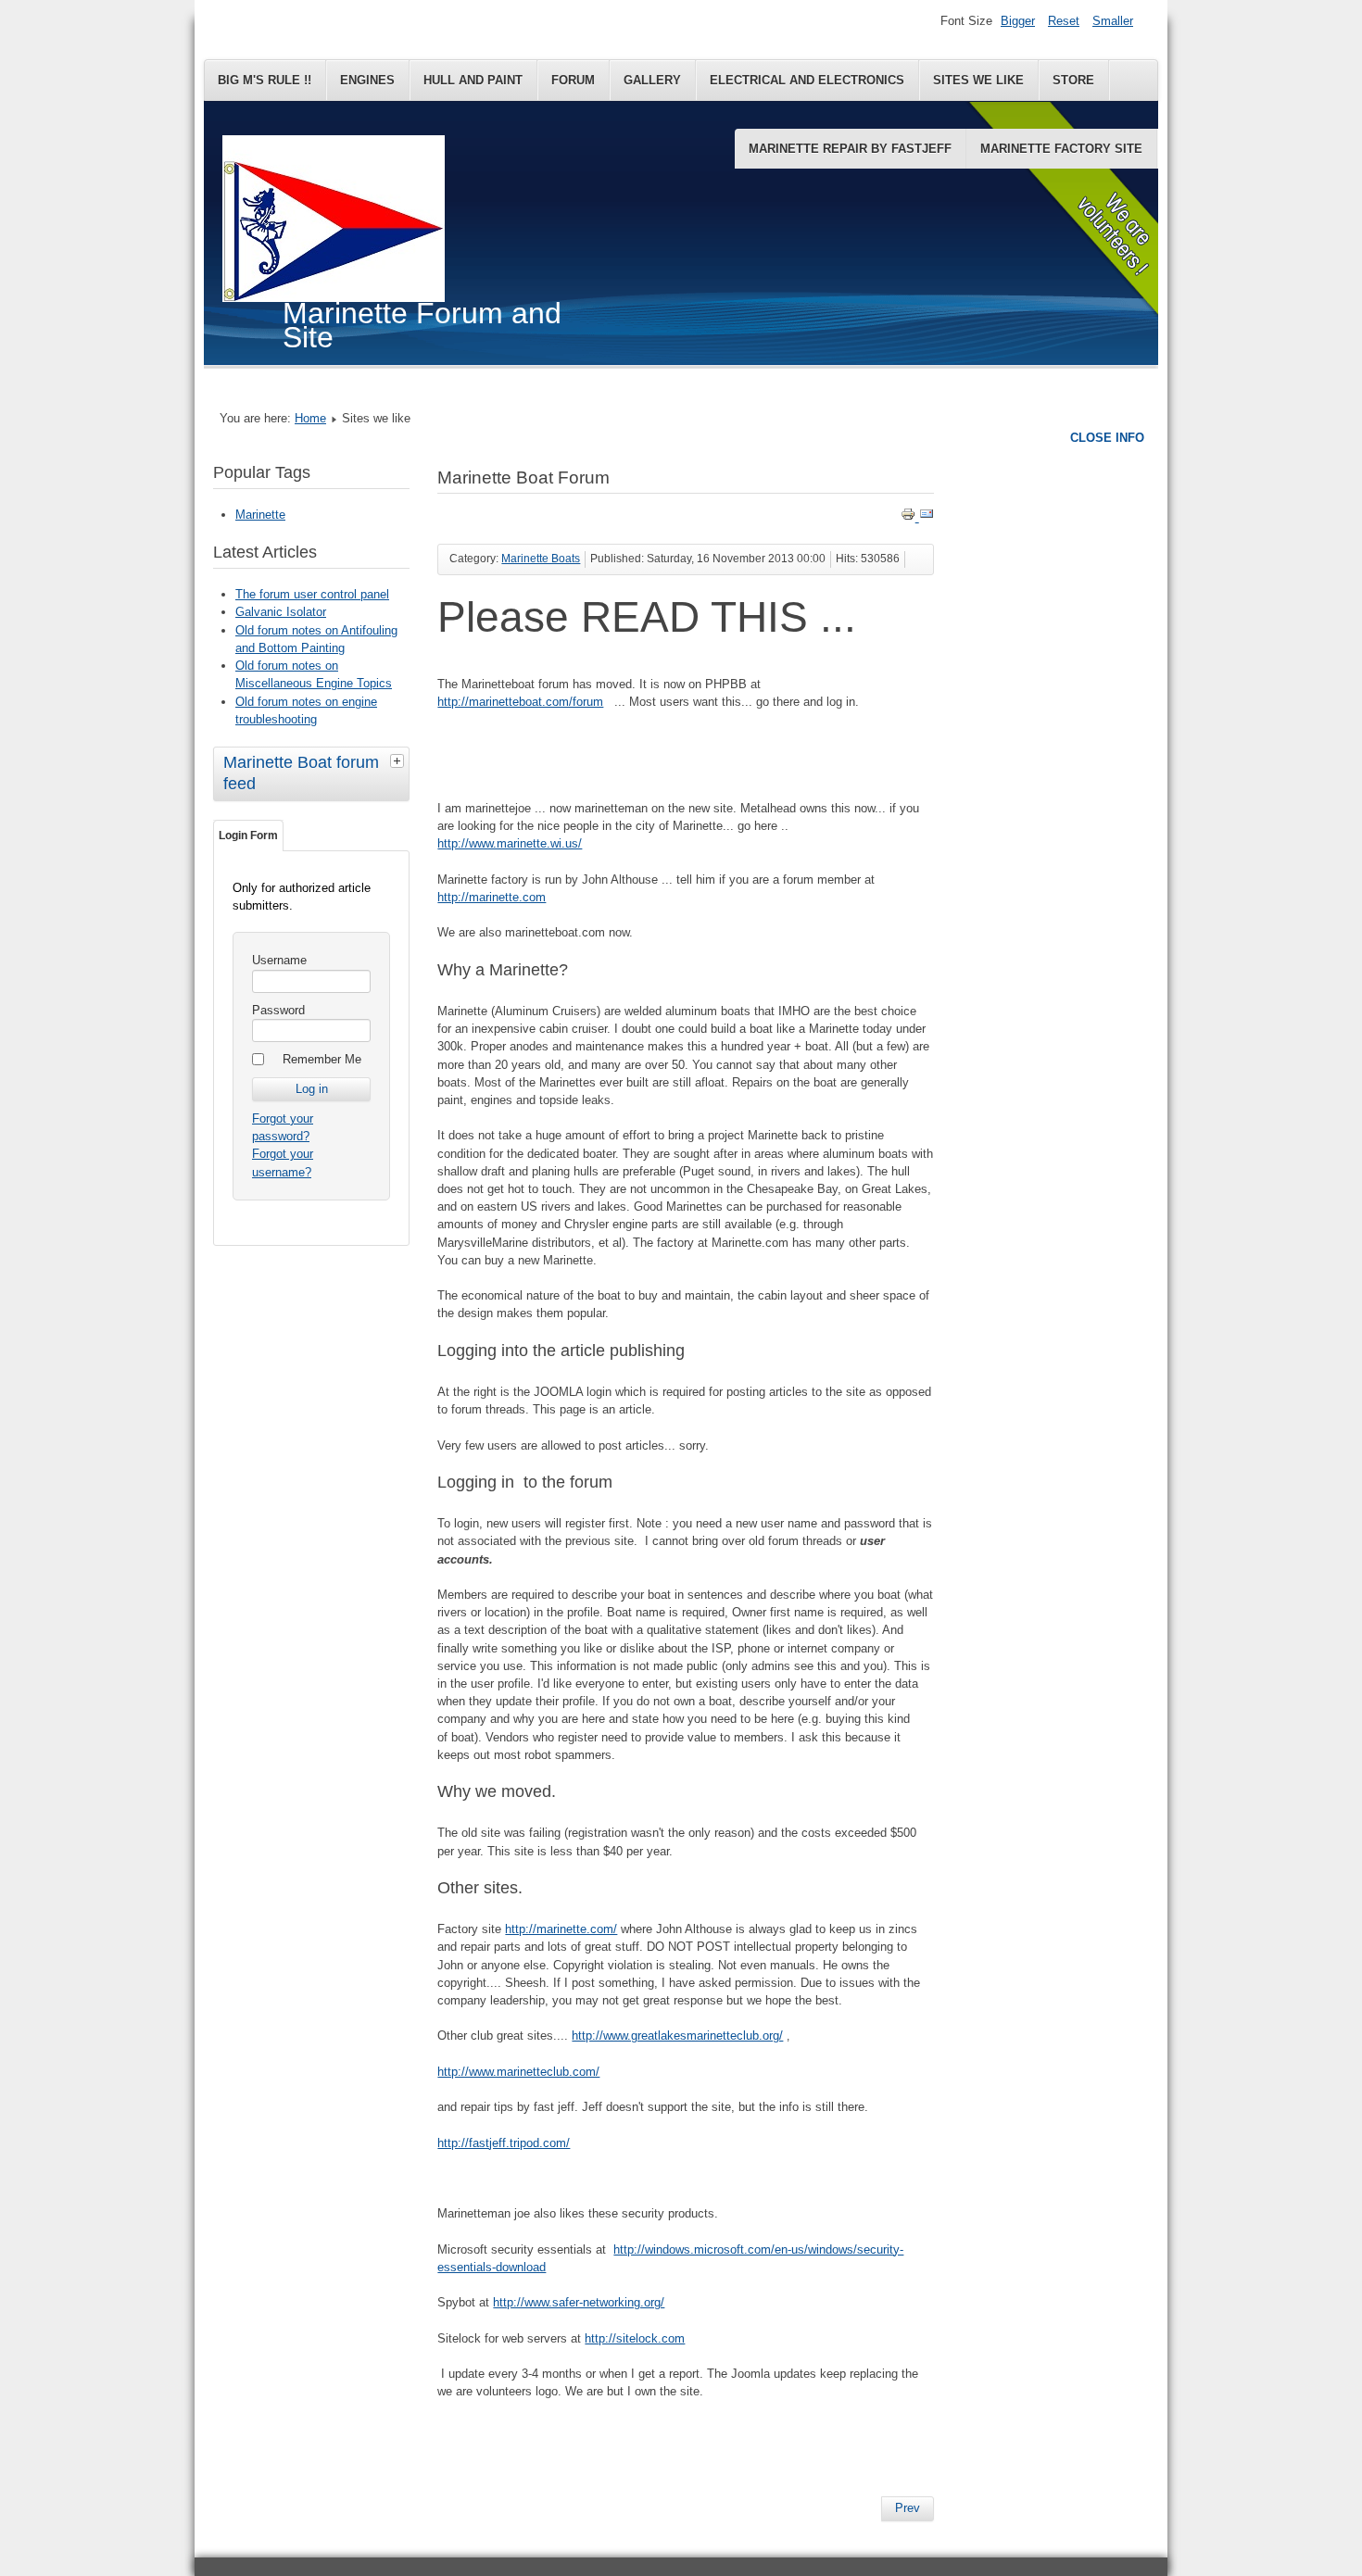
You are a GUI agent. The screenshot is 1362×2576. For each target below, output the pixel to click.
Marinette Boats (541, 559)
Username (279, 960)
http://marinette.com (492, 897)
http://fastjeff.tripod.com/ (504, 2143)
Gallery (652, 80)
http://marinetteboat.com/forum (520, 702)
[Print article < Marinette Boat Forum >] (910, 517)
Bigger (1018, 21)
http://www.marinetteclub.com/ (518, 2072)
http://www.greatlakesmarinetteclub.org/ (677, 2036)
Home (310, 418)
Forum (573, 80)
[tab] (399, 760)
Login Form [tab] (248, 836)
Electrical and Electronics (807, 80)
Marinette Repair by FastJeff (850, 149)
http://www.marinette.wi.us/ (510, 843)
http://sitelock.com (635, 2338)
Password (278, 1010)
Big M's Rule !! (265, 80)
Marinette (260, 515)
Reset (1064, 21)
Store (1073, 80)
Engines (367, 80)
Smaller (1113, 21)
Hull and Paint (473, 80)
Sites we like (978, 80)
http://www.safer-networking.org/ (579, 2302)
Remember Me (322, 1059)
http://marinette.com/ (561, 1929)
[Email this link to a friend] (927, 517)
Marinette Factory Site (1061, 149)
